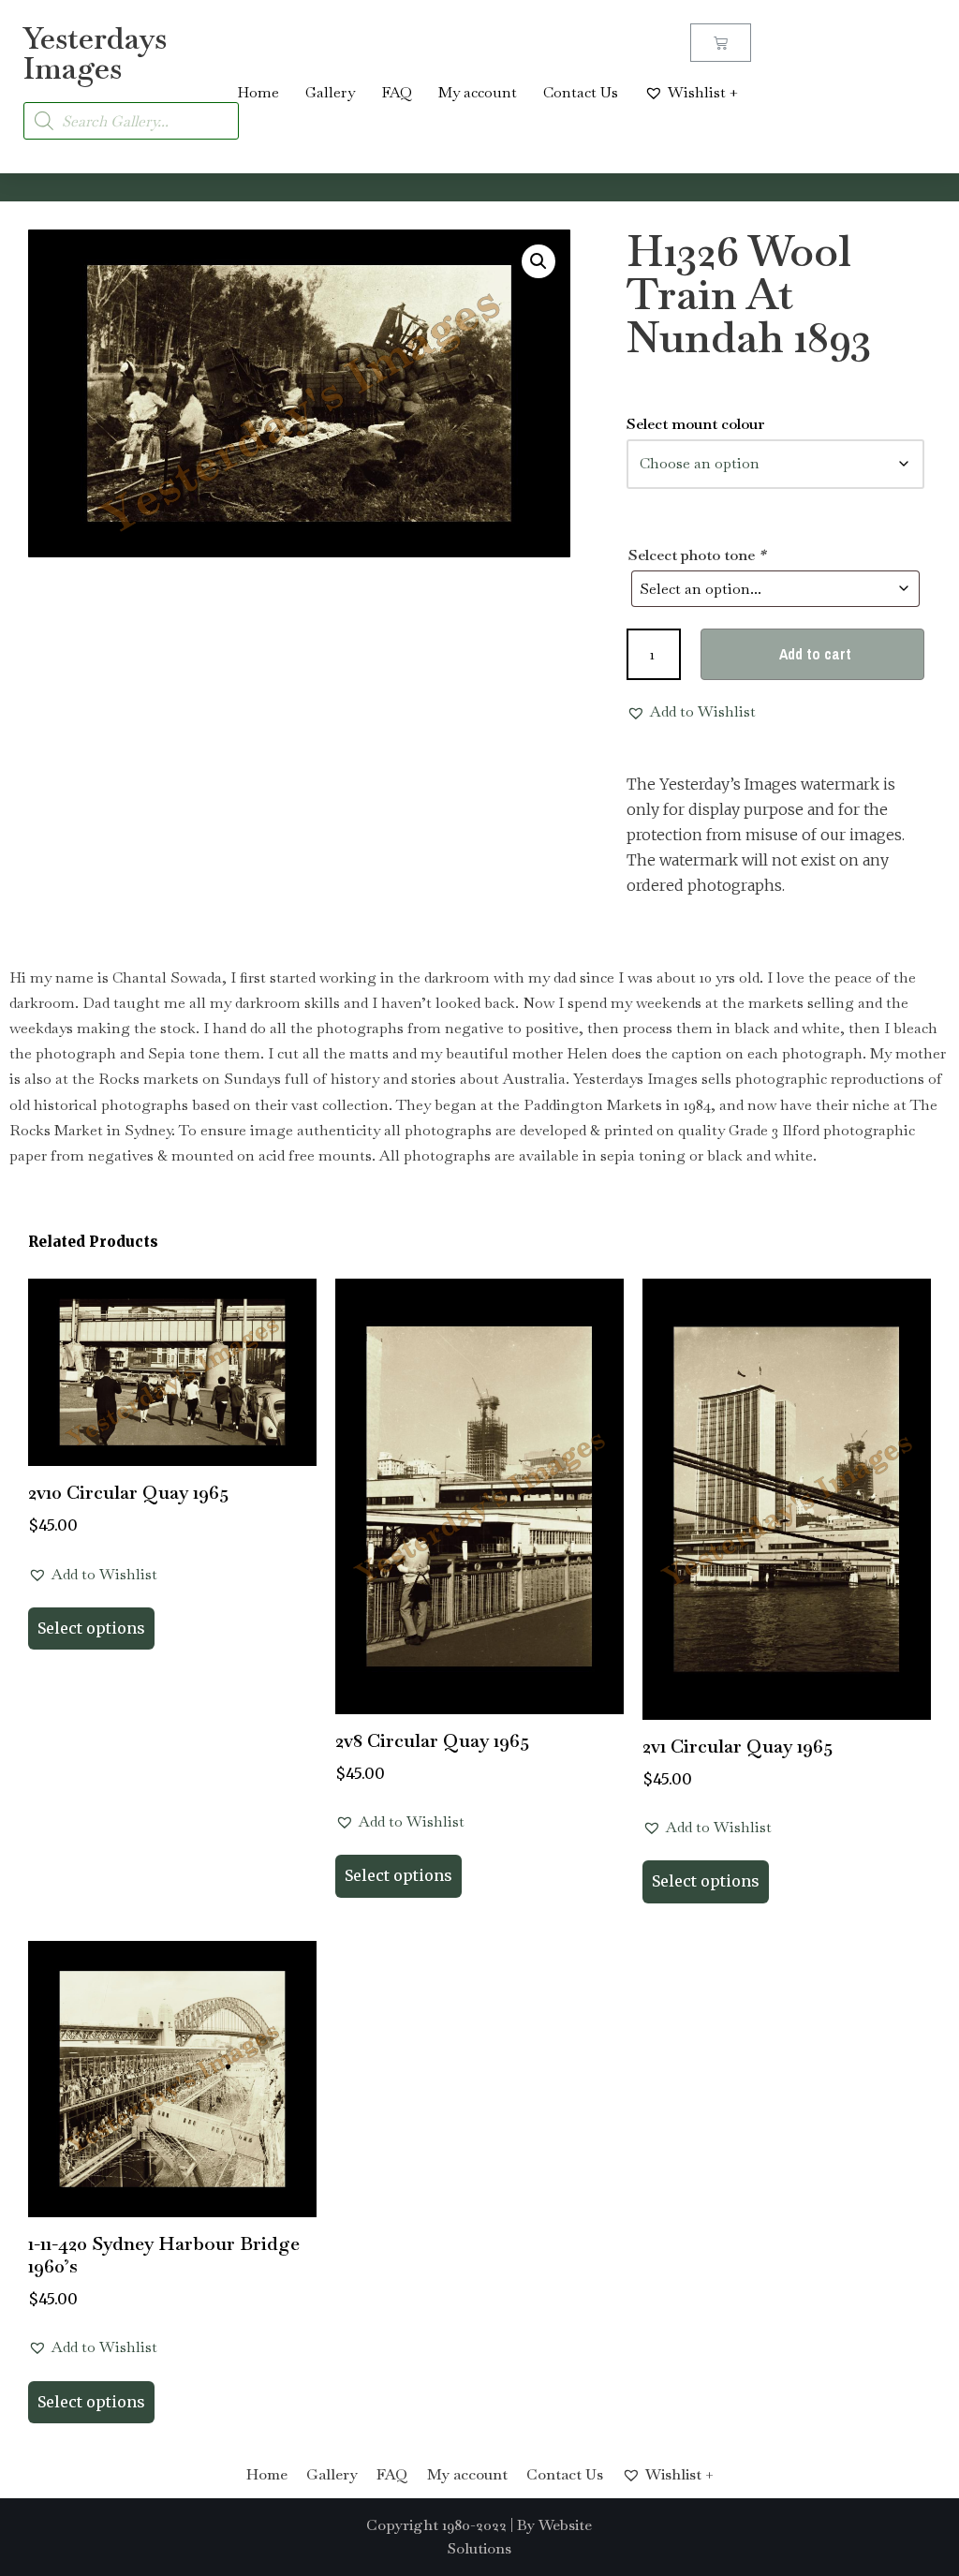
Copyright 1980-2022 (436, 2525)
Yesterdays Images (95, 53)
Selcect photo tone (697, 555)
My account (478, 92)
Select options (91, 1628)
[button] (539, 261)
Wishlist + (703, 92)
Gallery (330, 92)
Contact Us (581, 92)
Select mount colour (696, 424)
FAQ (397, 92)
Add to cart (815, 654)
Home (258, 92)
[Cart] (721, 43)
